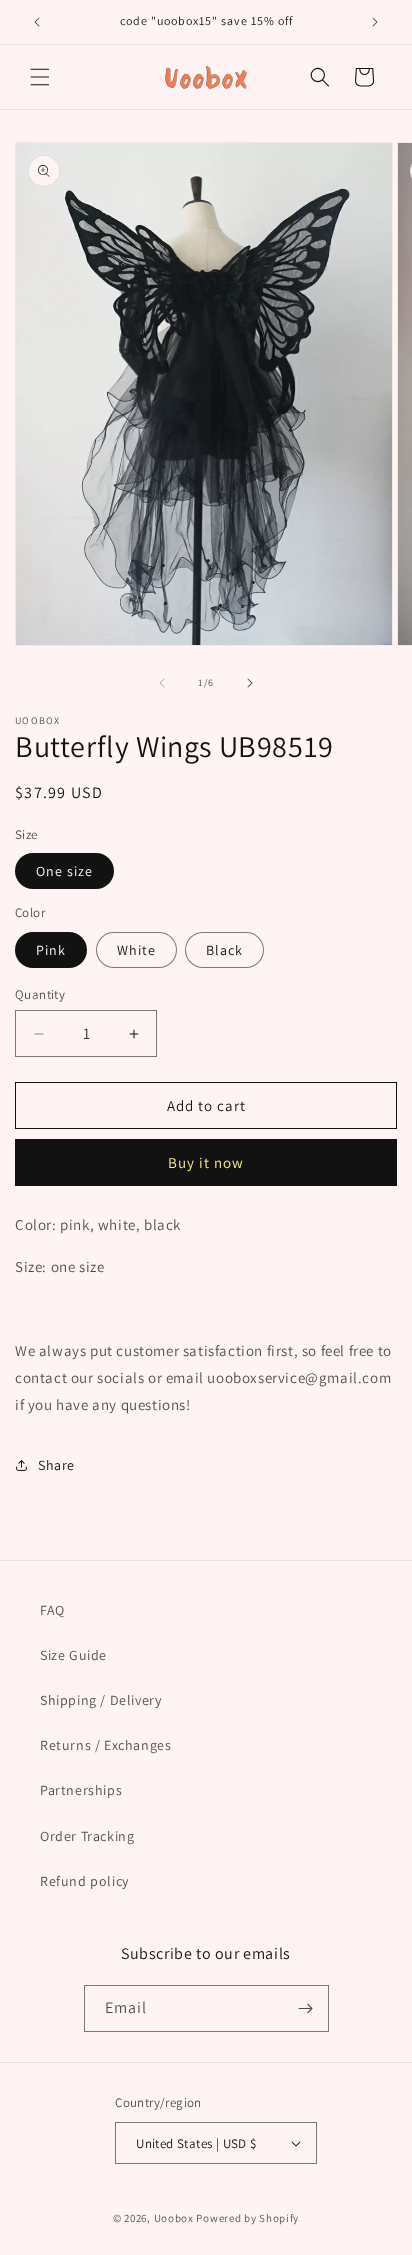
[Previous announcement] (37, 22)
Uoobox (174, 2218)
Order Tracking (87, 1836)
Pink (51, 950)
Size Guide (73, 1655)
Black (224, 950)
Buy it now (206, 1162)
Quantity (40, 994)
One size (64, 871)
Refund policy (84, 1881)
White (136, 950)
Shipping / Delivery (100, 1700)
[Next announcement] (375, 22)
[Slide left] (162, 683)
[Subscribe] (306, 2008)
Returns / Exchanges (105, 1745)
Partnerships (81, 1790)
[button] (40, 77)
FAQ (52, 1610)
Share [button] (56, 1465)
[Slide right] (250, 683)
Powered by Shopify (247, 2218)
